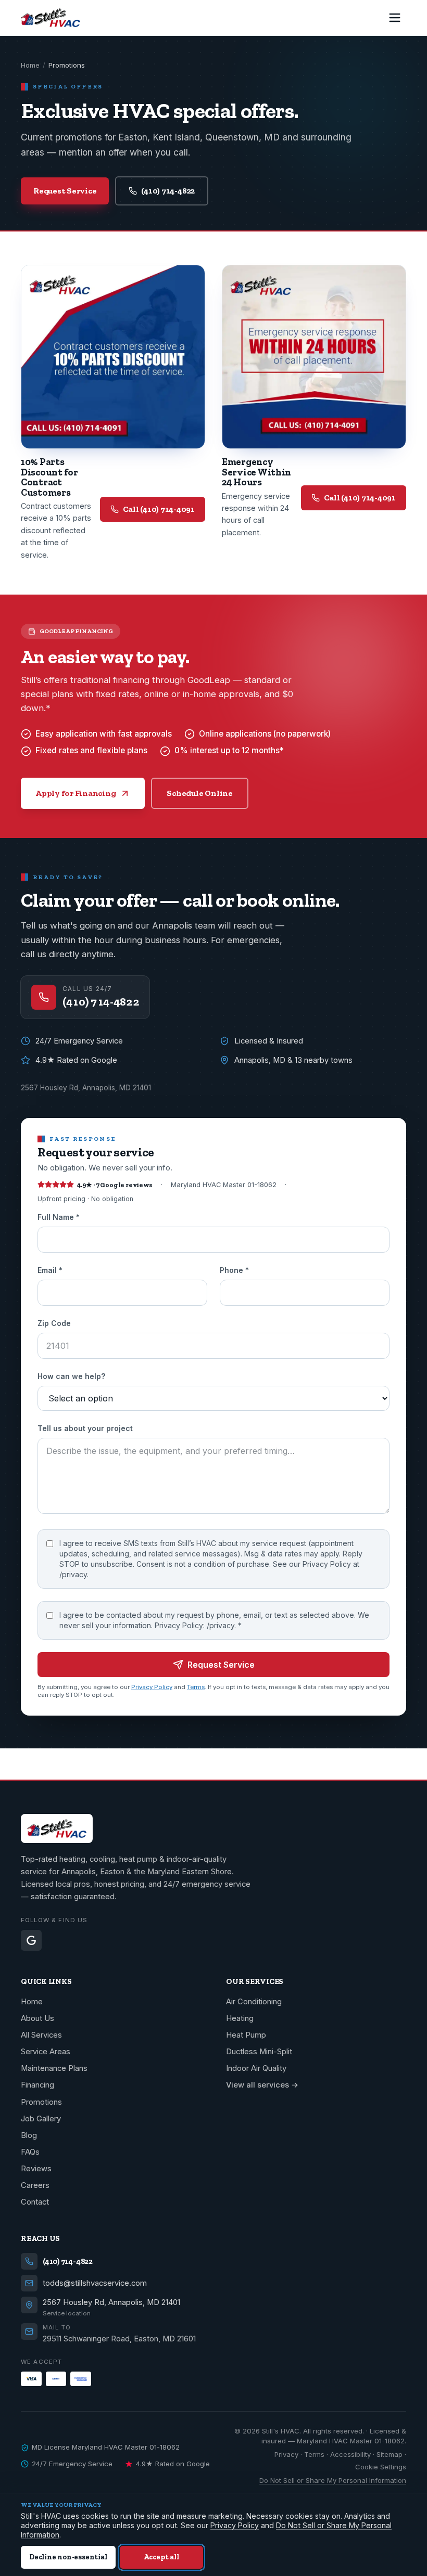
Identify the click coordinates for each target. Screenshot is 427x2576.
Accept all (161, 2557)
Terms (196, 1687)
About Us (37, 2018)
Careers (35, 2185)
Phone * (234, 1270)
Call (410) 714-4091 (159, 509)
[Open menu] (395, 18)
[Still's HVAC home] (51, 18)
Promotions (41, 2102)
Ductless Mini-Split (259, 2052)
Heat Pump (246, 2035)
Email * (50, 1270)
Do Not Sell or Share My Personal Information (333, 2480)
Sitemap (390, 2454)
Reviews (36, 2169)
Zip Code (54, 1323)
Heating (240, 2018)
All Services (41, 2035)
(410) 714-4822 (168, 191)
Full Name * (59, 1217)
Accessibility (350, 2454)
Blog (29, 2135)
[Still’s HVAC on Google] (31, 1940)
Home (30, 65)
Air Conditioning (254, 2002)
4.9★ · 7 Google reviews (115, 1185)
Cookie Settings (381, 2467)
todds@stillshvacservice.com (95, 2283)
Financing (37, 2085)
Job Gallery (41, 2119)
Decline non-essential (68, 2557)
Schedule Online (199, 793)
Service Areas (46, 2052)
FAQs (30, 2152)
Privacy (286, 2454)
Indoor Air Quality (256, 2068)
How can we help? (71, 1376)
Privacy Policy (152, 1687)
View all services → (262, 2085)
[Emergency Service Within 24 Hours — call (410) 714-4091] (314, 357)
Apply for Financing (76, 793)
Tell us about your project (85, 1428)
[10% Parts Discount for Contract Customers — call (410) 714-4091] (113, 357)
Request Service (65, 191)
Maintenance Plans (54, 2068)
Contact (35, 2202)
